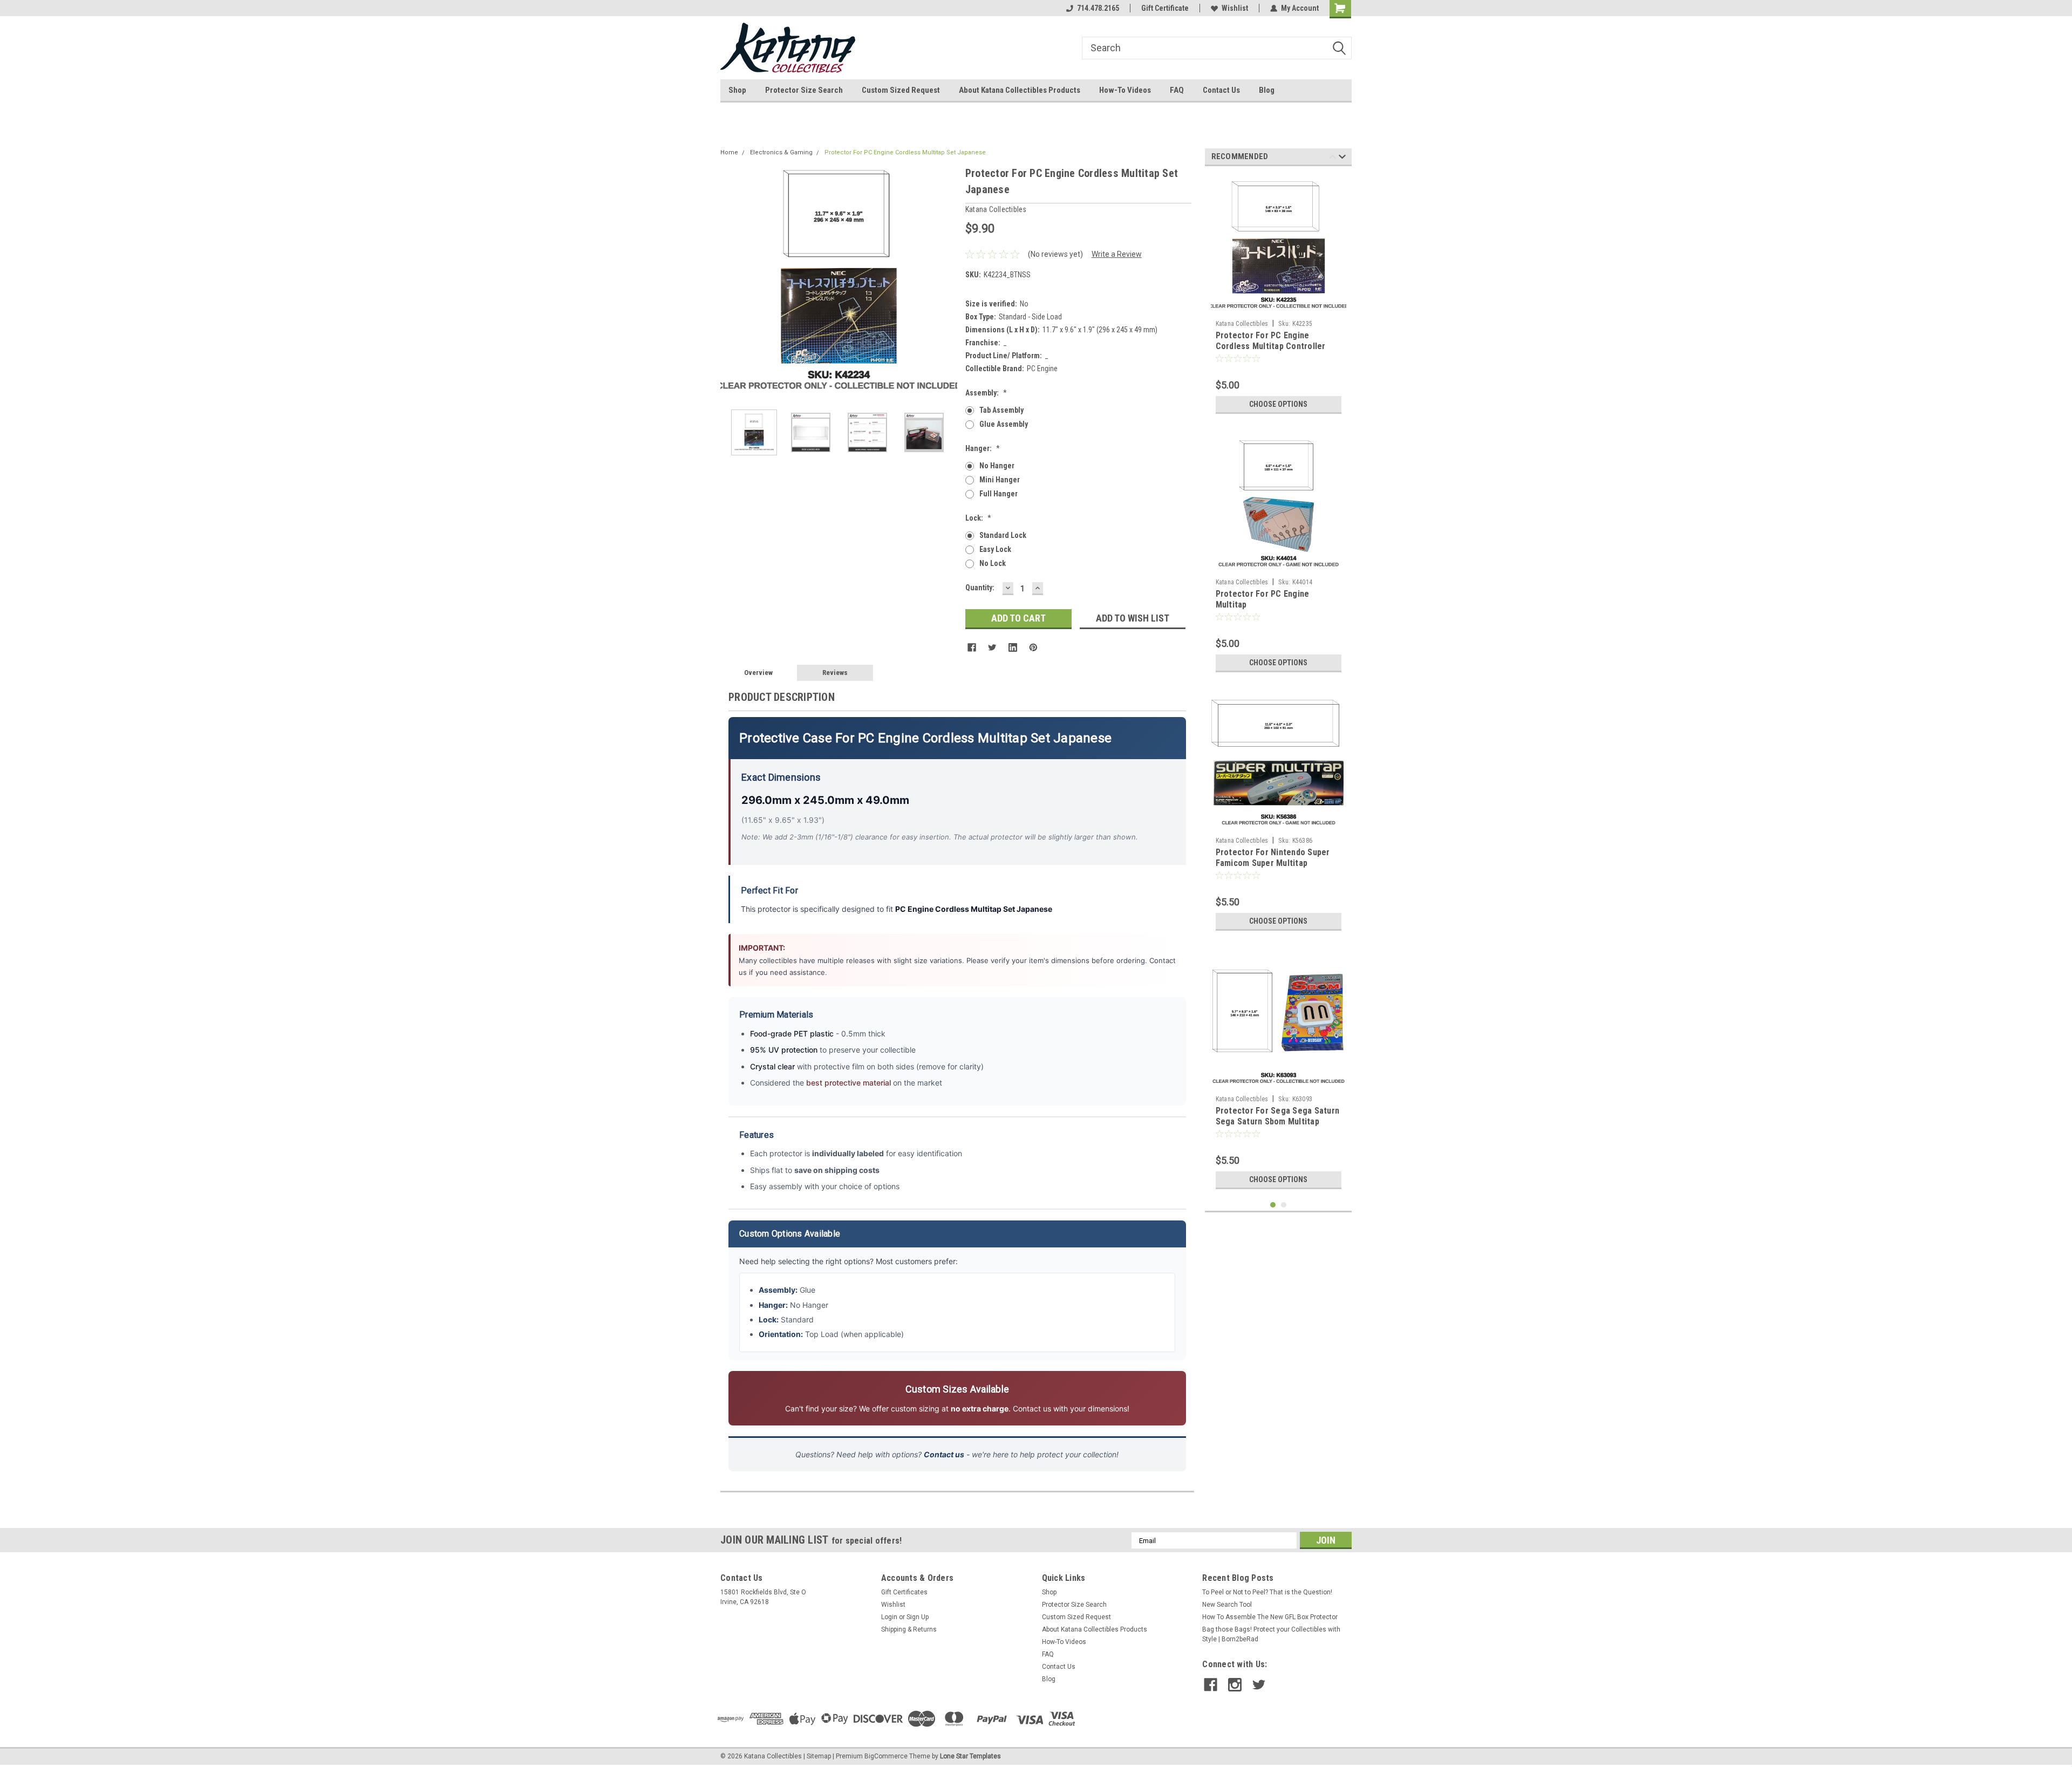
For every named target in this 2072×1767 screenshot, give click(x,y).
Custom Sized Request (901, 90)
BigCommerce (886, 1756)
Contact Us (1221, 90)
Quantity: (980, 588)
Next (946, 283)
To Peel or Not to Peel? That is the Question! (1267, 1592)
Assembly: (986, 393)
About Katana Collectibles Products (1020, 90)
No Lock (993, 563)
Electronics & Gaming (781, 152)
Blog (1267, 90)
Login (889, 1617)
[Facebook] (972, 647)
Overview (758, 673)
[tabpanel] (1279, 297)
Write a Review (1117, 254)
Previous (731, 283)
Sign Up (918, 1617)
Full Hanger (998, 494)
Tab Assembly (1001, 410)
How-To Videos (1125, 90)
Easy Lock (995, 549)
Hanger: (983, 448)
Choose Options (1278, 404)
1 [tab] (1273, 1205)
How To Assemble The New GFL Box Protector (1270, 1617)
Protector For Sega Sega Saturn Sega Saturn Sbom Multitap (1278, 1116)
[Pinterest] (1033, 647)
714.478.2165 (1098, 8)
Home (729, 152)
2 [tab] (1284, 1205)
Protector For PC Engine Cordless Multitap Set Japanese (905, 152)
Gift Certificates (904, 1592)
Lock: (978, 518)
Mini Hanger (1000, 480)
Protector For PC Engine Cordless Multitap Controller (1271, 341)
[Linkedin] (1013, 647)
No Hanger (997, 466)
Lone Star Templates (970, 1756)
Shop (737, 90)
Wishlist (1235, 8)
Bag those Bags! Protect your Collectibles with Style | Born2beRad (1271, 1634)
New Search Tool (1227, 1605)
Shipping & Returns (909, 1629)
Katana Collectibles (1242, 324)
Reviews (835, 673)
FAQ (1177, 90)
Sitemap (819, 1756)
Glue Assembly (1004, 424)
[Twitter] (992, 647)
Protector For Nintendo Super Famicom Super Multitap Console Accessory (1273, 863)
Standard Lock (1003, 535)
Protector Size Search (804, 90)
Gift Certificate (1165, 8)
